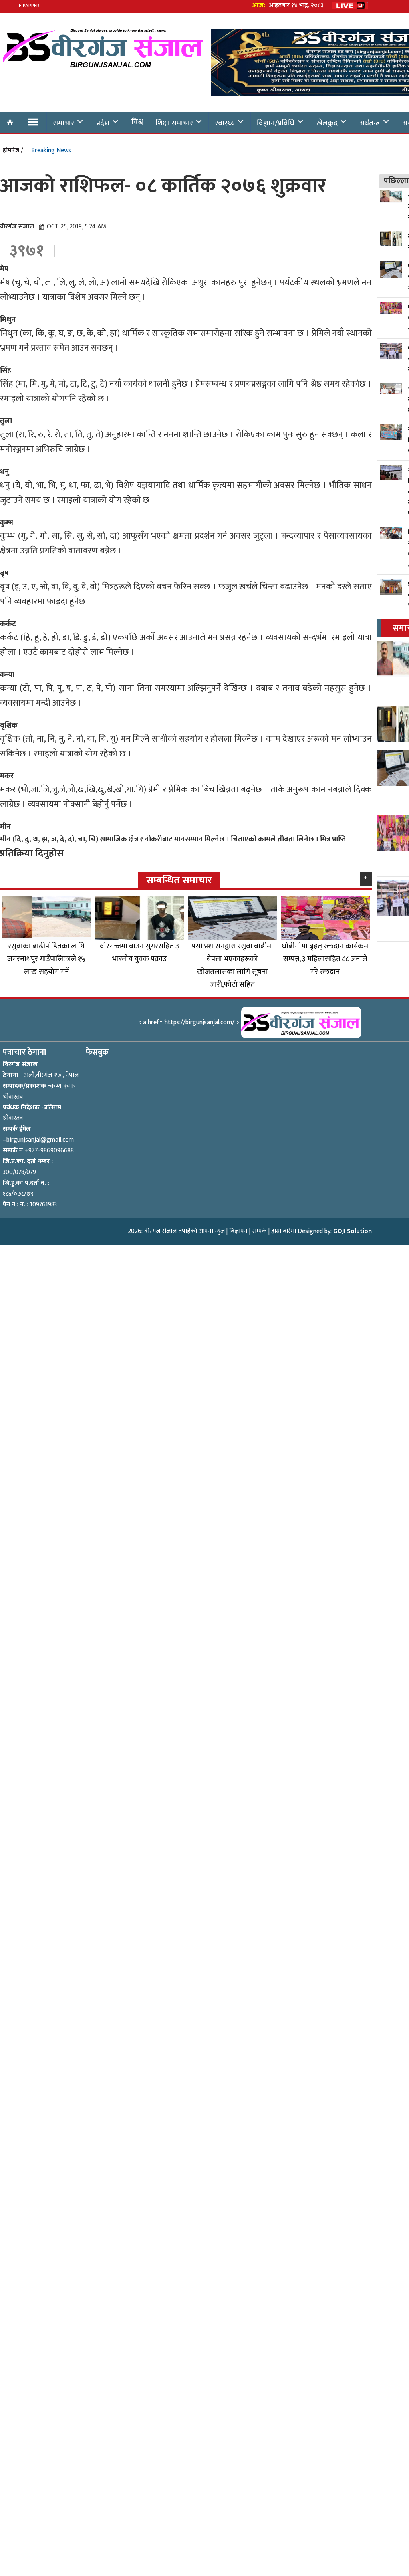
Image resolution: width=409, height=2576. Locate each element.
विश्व (137, 122)
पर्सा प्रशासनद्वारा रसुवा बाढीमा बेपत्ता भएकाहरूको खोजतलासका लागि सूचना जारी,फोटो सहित (232, 965)
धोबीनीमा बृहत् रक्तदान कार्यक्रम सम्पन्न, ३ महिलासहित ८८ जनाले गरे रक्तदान (325, 959)
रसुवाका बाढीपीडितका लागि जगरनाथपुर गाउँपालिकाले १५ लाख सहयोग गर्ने (46, 959)
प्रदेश (103, 123)
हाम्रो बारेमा (284, 1231)
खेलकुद (327, 123)
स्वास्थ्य (225, 123)
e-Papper (29, 6)
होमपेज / (13, 150)
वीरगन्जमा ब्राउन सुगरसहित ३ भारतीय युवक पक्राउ (139, 952)
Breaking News (51, 150)
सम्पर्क (259, 1231)
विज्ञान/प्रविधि (276, 123)
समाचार (64, 123)
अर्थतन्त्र (370, 123)
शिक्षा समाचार (174, 123)
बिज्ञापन (238, 1231)
